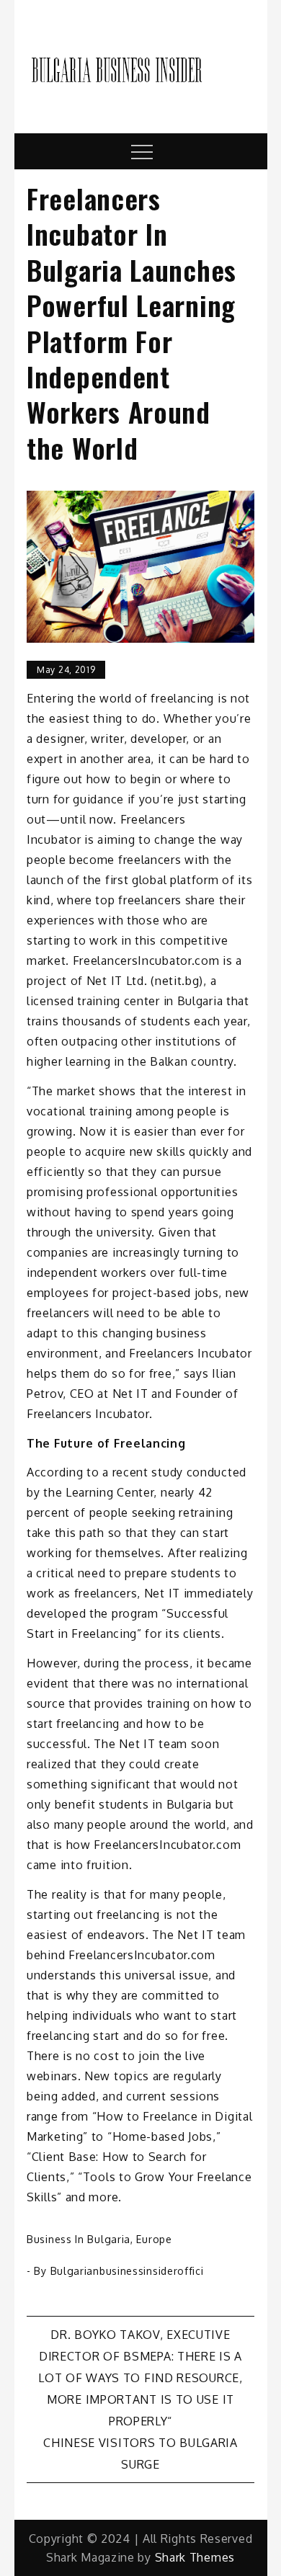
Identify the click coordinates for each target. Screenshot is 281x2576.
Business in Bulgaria (79, 2239)
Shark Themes (195, 2557)
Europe (154, 2239)
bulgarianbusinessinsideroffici (127, 2271)
